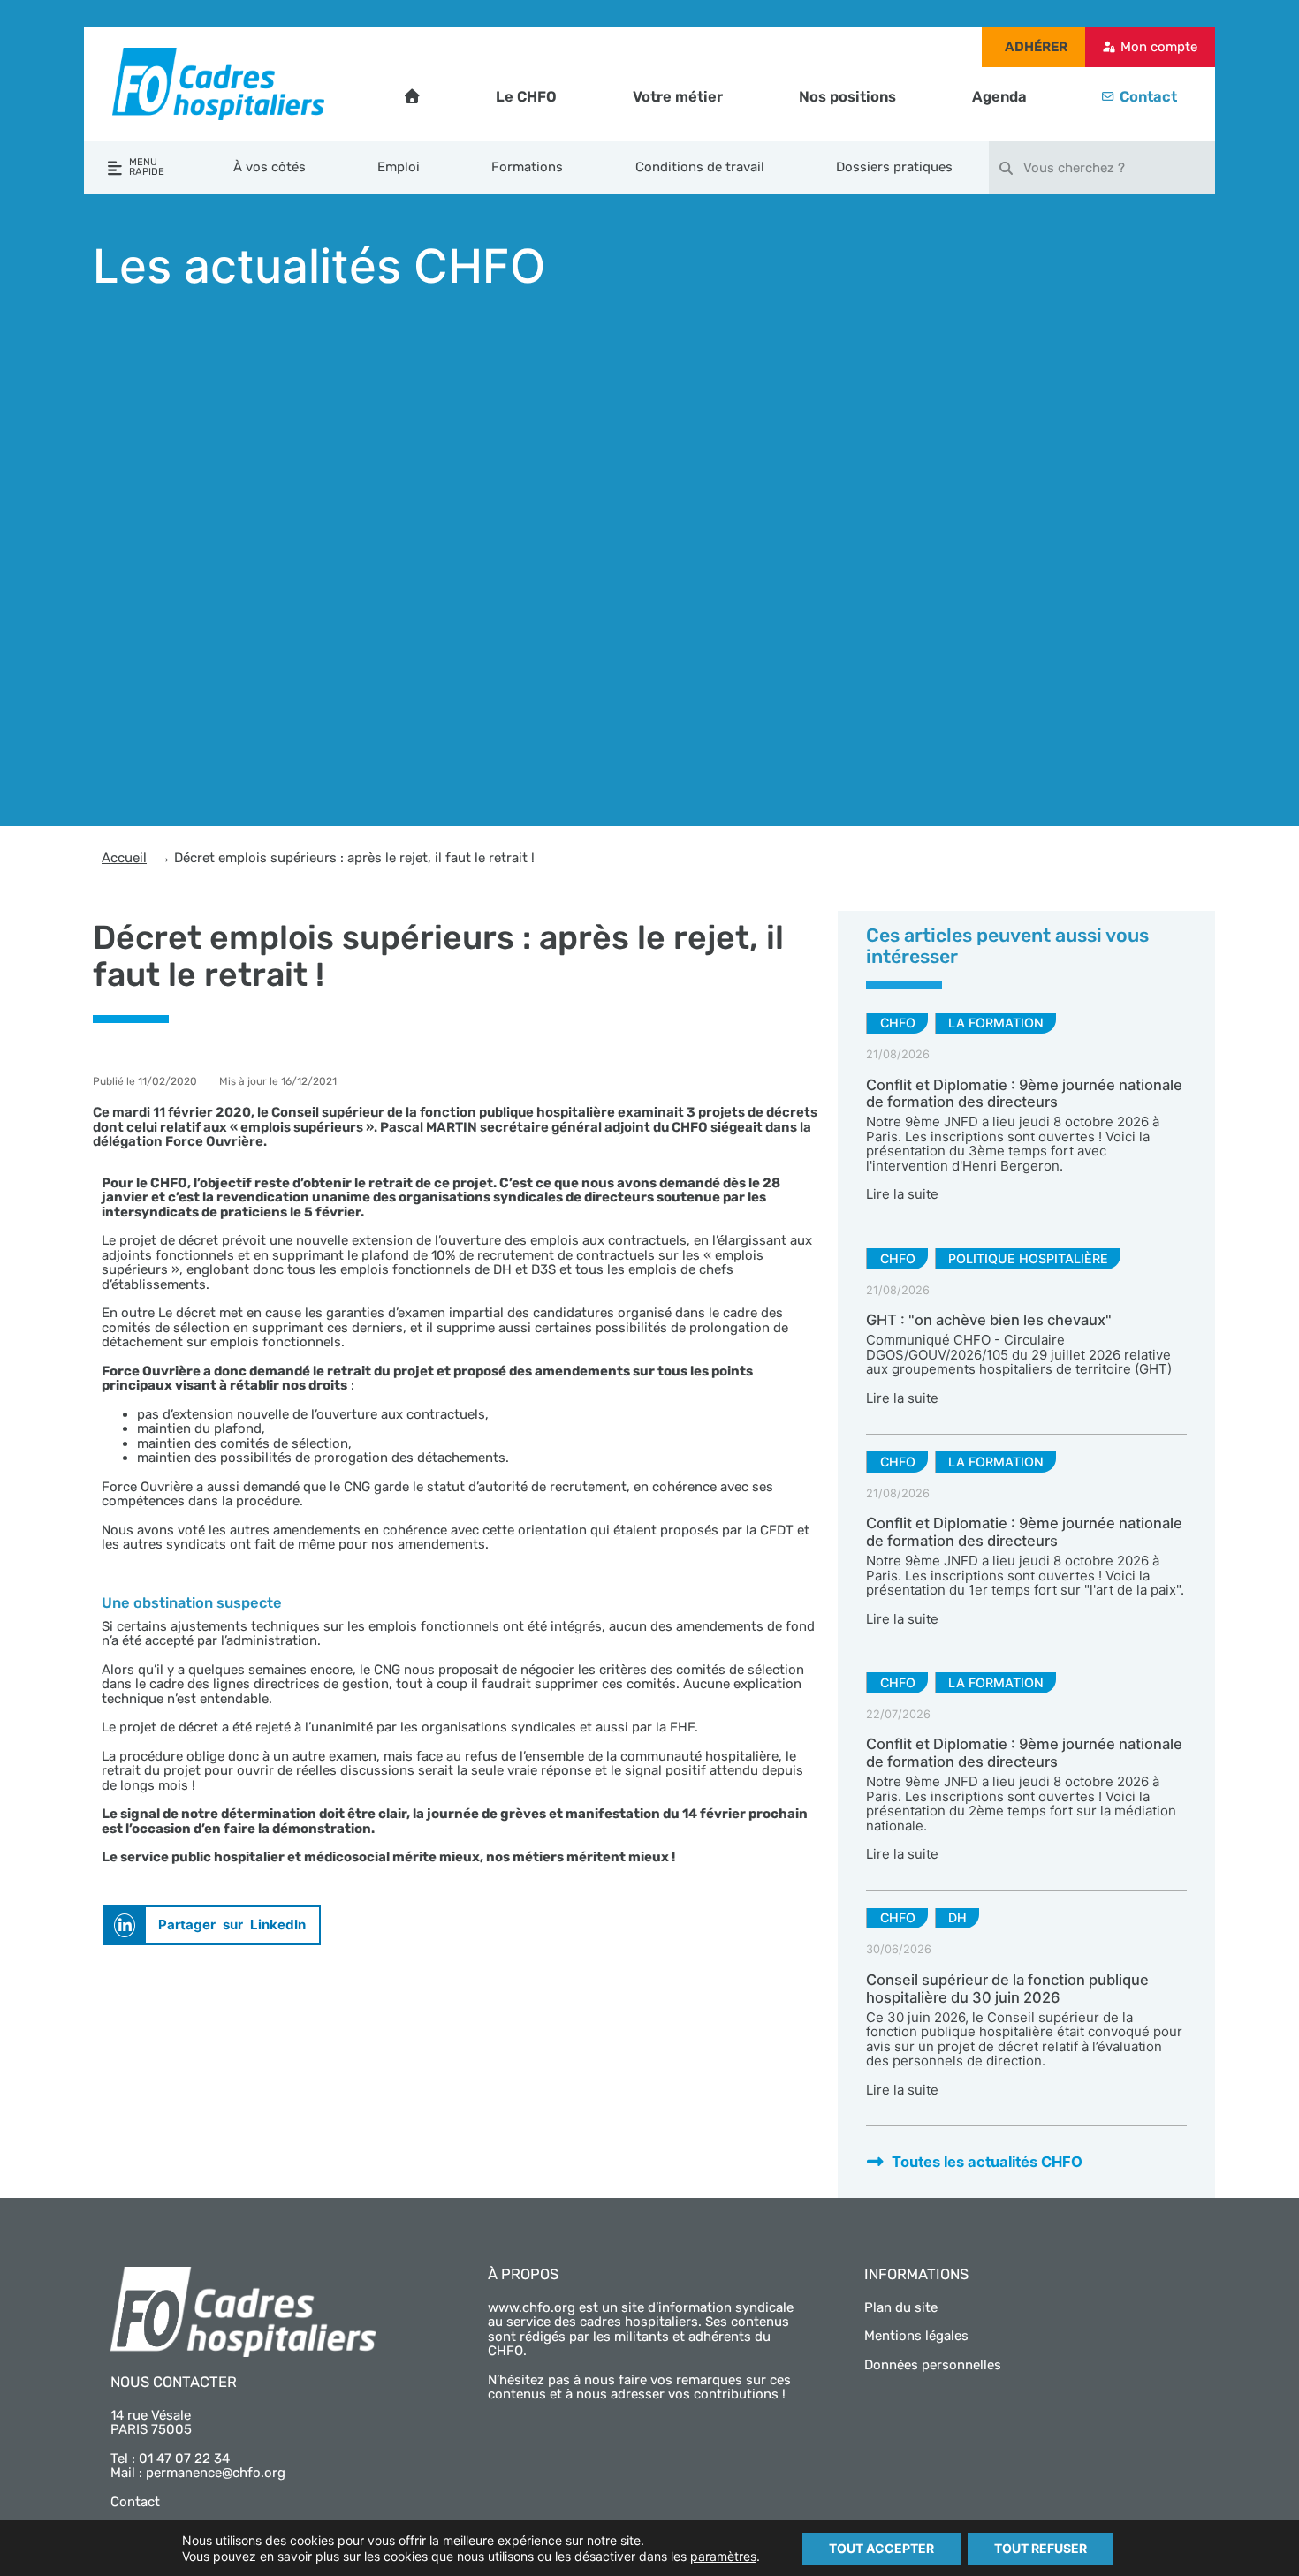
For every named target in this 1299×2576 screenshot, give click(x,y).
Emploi (399, 167)
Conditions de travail (700, 167)
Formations (527, 167)
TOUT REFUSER (1041, 2548)
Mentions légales (916, 2336)
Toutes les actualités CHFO (987, 2162)
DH (957, 1917)
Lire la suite (902, 1194)
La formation (996, 1023)
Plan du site (901, 2307)
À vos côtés (270, 167)
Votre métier (678, 97)
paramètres (723, 2556)
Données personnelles (933, 2365)
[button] (212, 1925)
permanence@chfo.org (216, 2473)
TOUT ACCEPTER (881, 2548)
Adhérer (1036, 47)
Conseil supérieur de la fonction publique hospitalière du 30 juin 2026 (1007, 1989)
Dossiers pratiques (894, 167)
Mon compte (1159, 47)
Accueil (124, 858)
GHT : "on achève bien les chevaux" (989, 1320)
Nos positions (847, 97)
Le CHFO (526, 97)
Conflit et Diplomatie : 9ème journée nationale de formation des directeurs (1024, 1094)
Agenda (999, 97)
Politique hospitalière (1028, 1258)
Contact (1148, 97)
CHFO (898, 1023)
